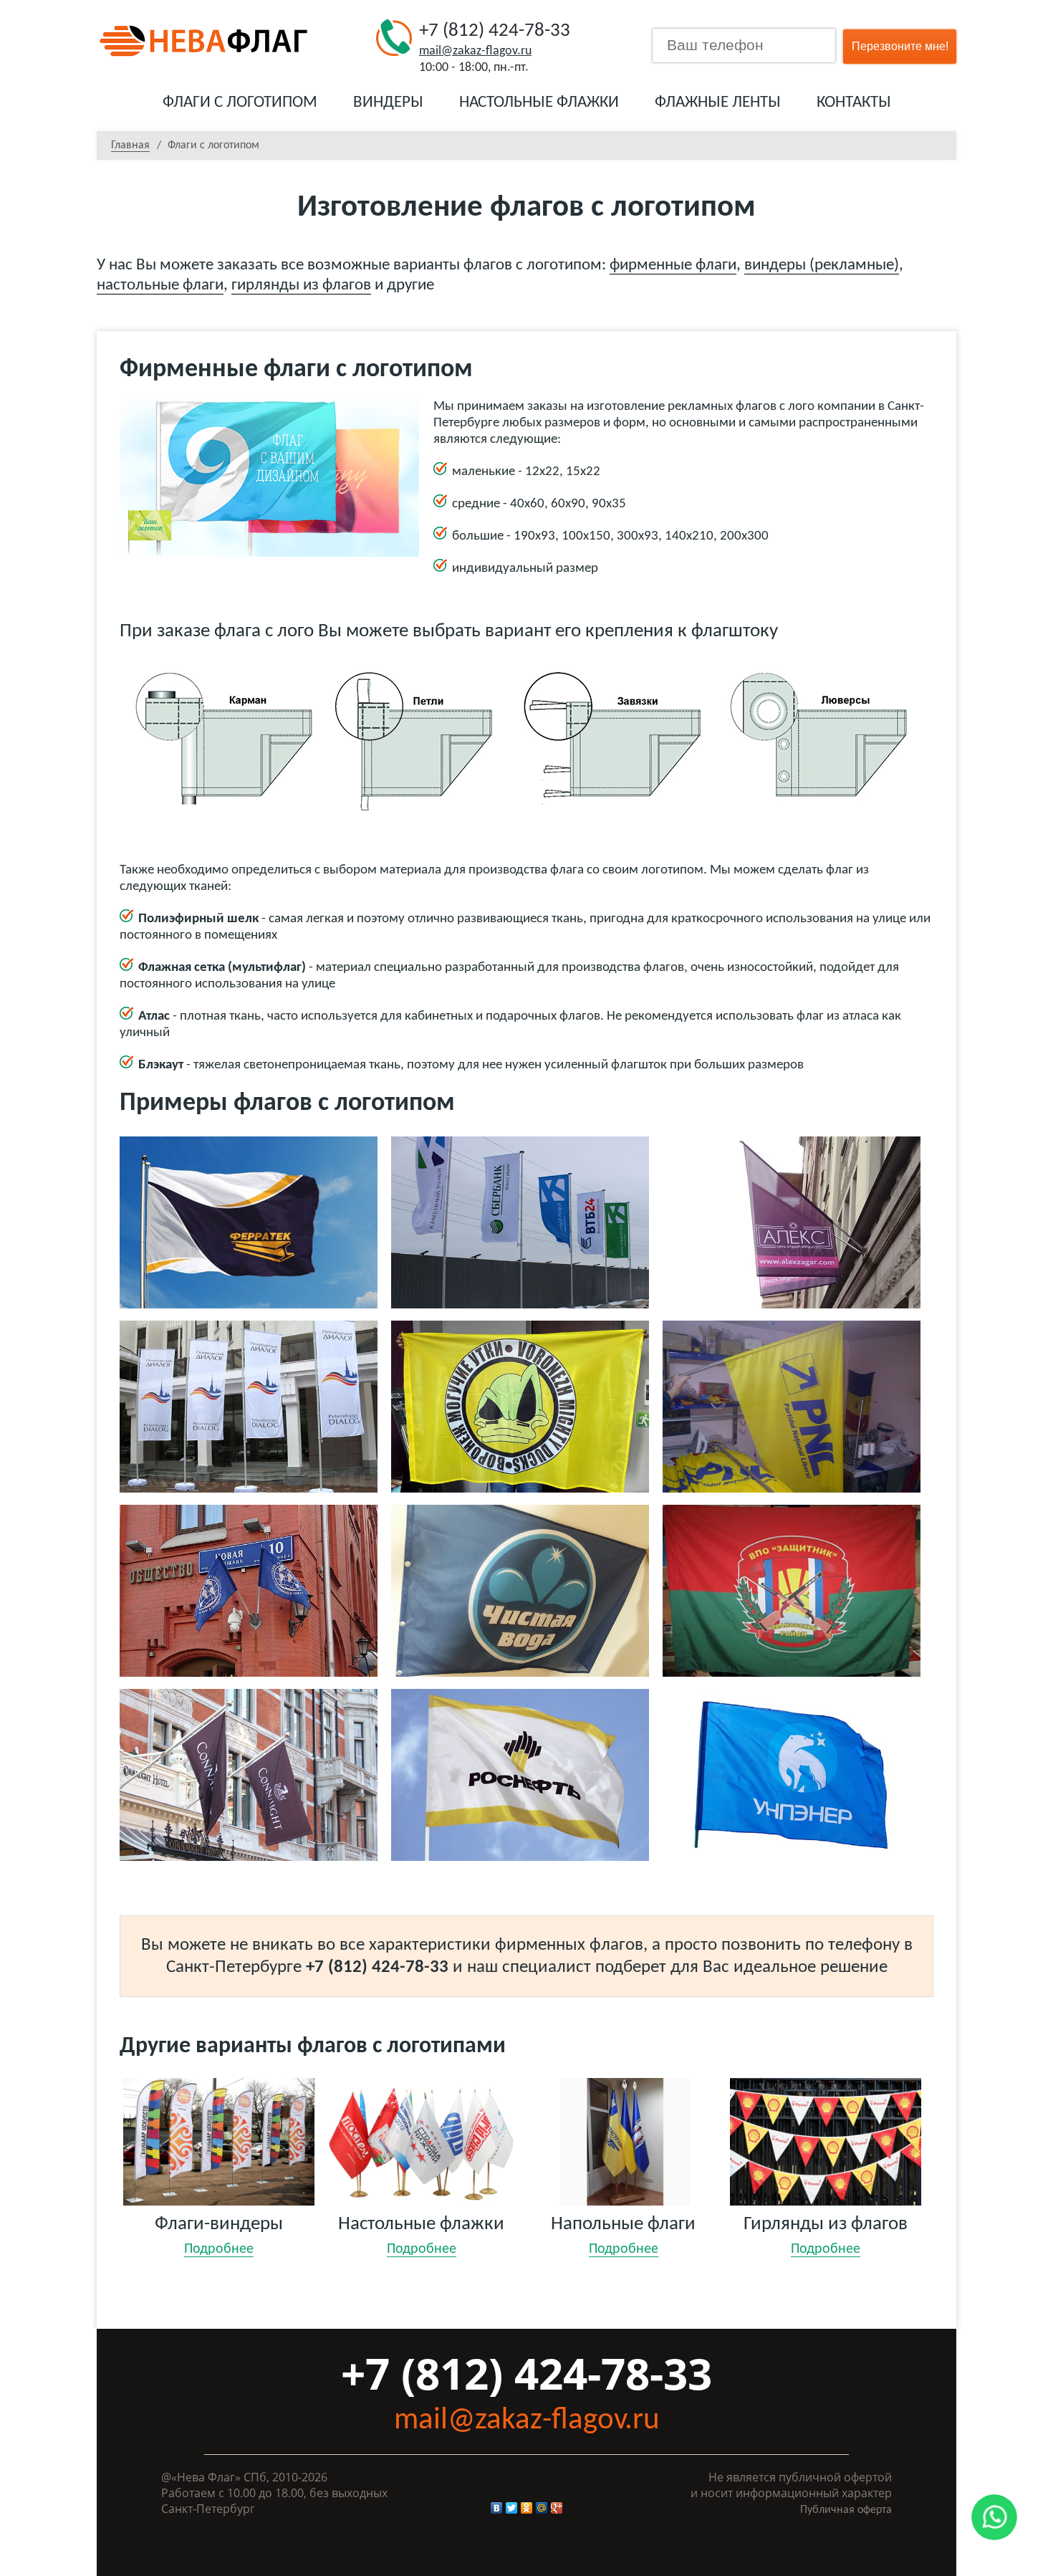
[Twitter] (512, 2508)
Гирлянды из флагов (826, 2236)
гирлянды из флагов (301, 286)
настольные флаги (160, 286)
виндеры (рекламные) (822, 265)
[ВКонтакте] (497, 2508)
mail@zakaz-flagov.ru (475, 51)
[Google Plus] (557, 2508)
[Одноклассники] (527, 2508)
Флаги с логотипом (240, 103)
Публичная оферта (846, 2510)
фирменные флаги (673, 265)
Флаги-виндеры (219, 2236)
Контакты (854, 103)
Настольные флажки (539, 103)
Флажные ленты (718, 103)
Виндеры (388, 103)
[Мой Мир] (542, 2508)
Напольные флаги (623, 2236)
